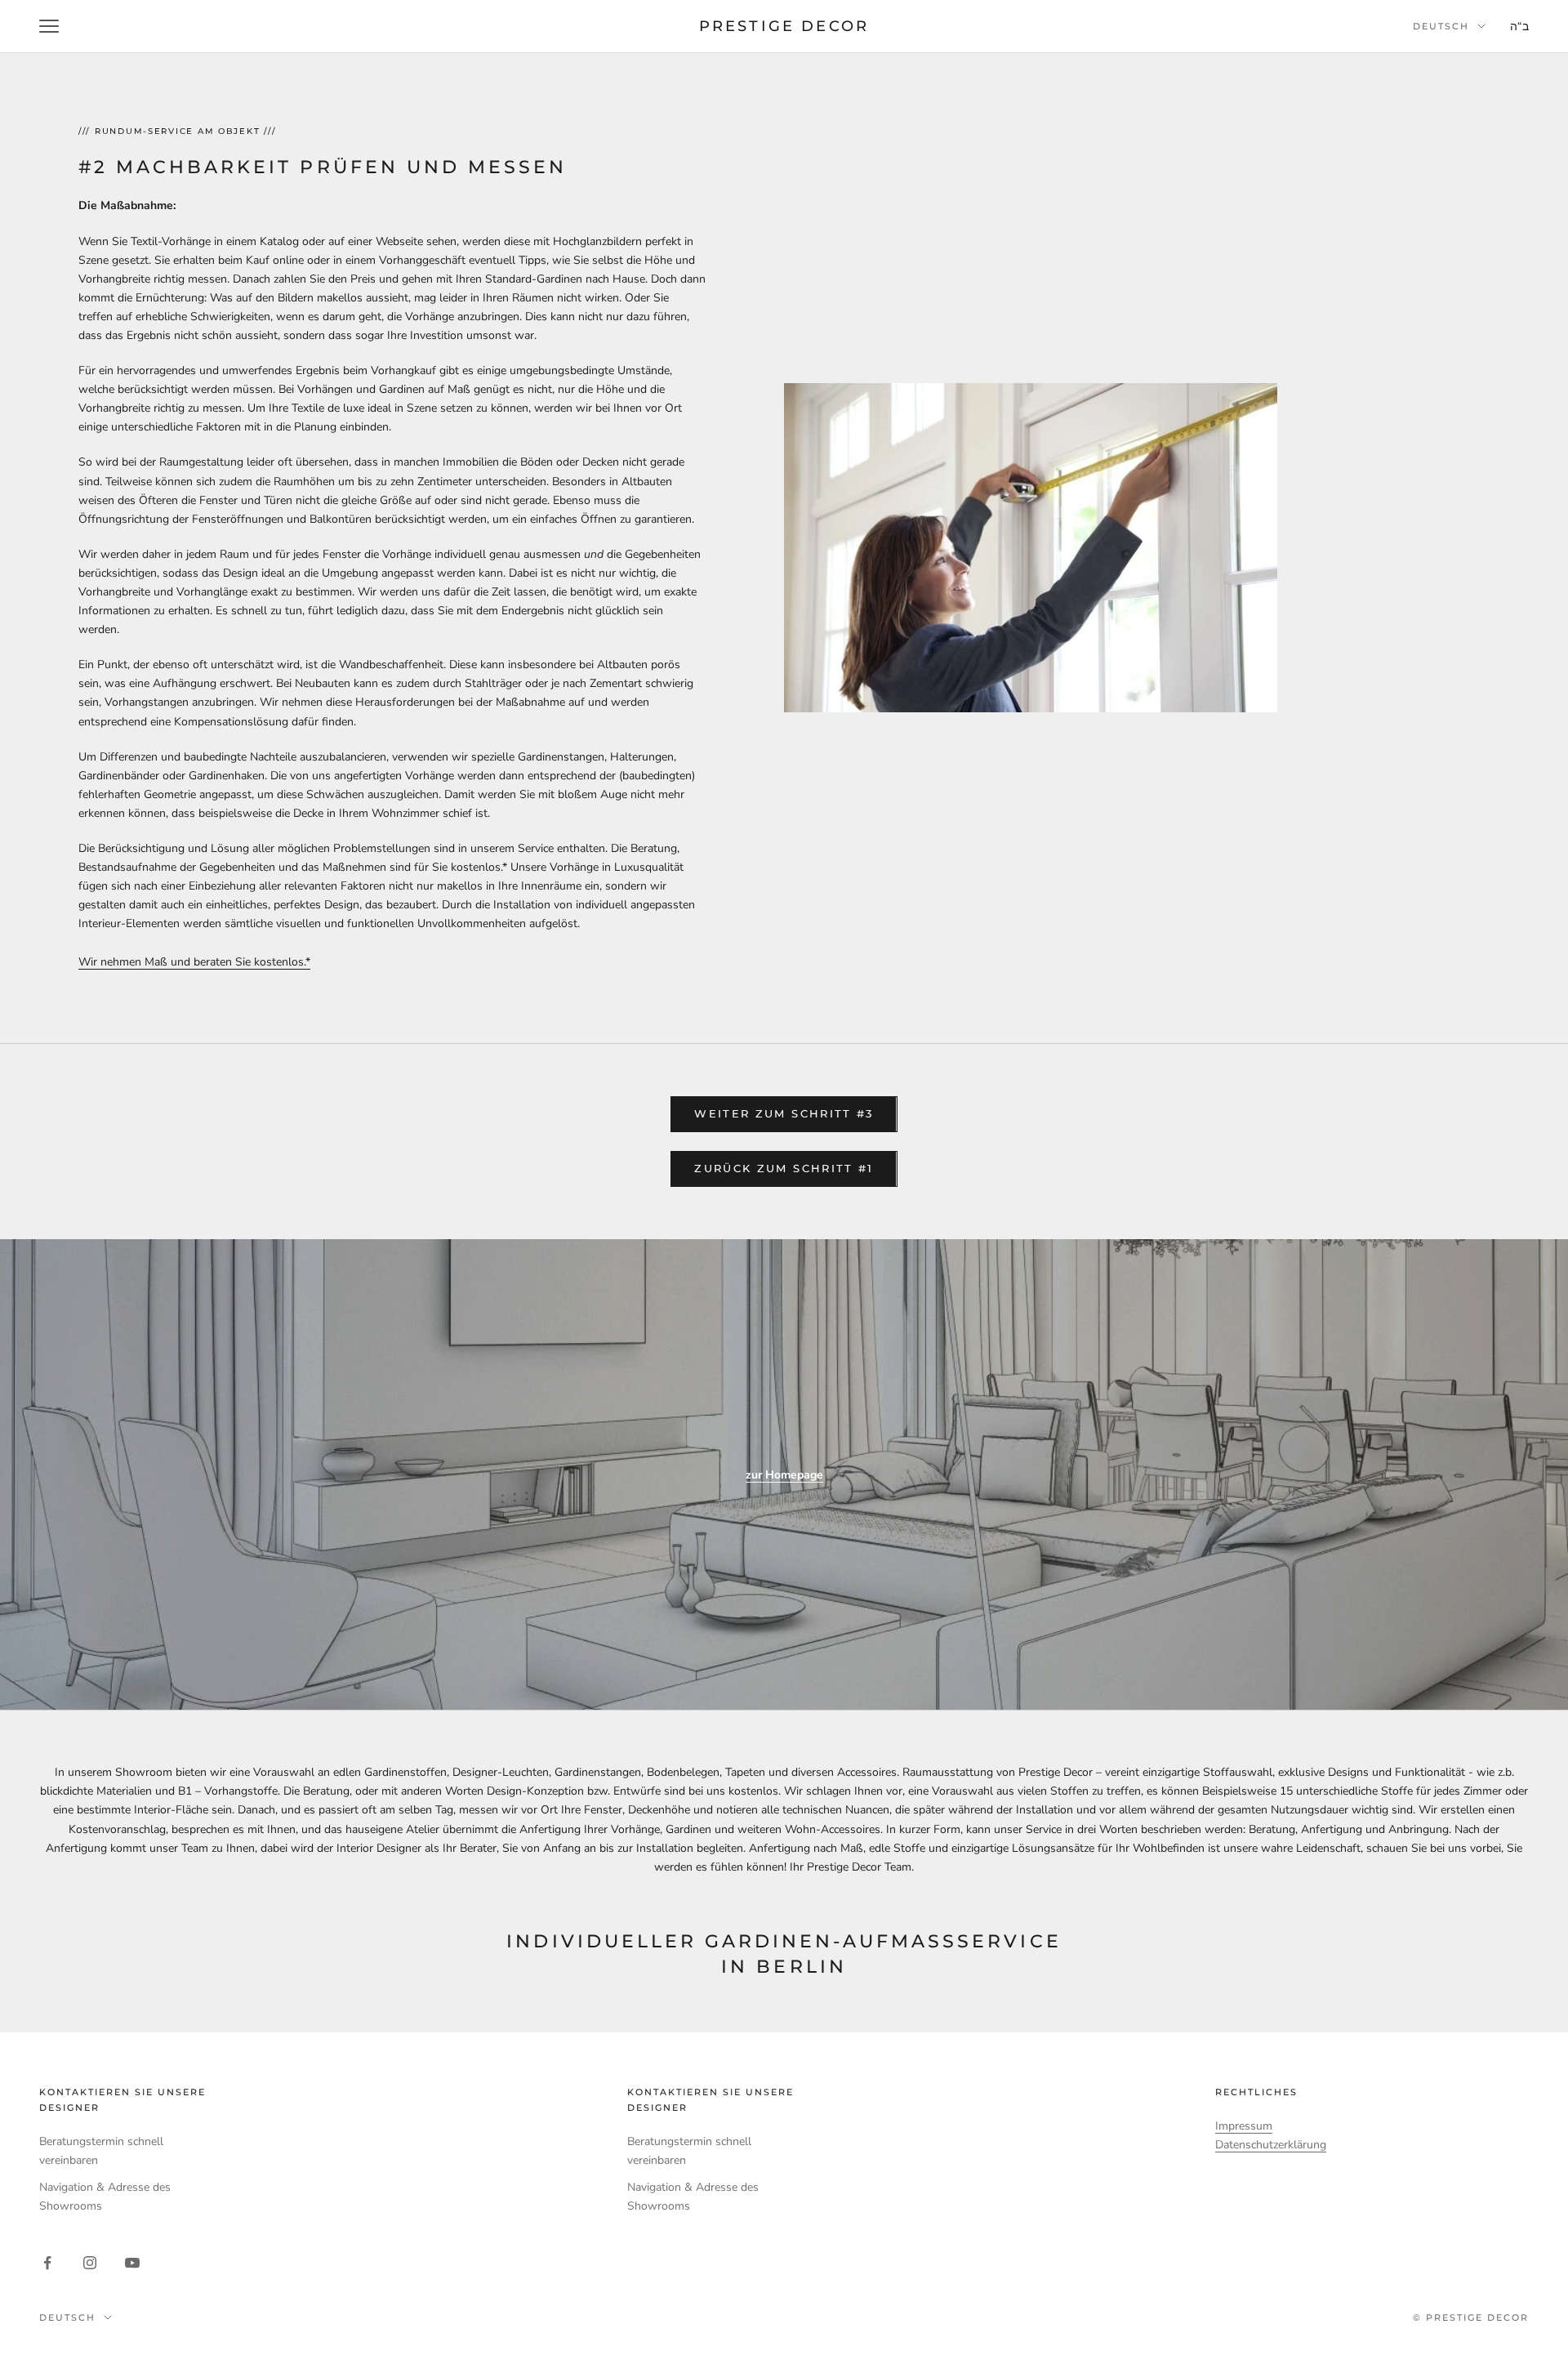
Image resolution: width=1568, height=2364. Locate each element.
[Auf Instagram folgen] (90, 2263)
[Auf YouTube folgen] (132, 2263)
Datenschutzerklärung (1271, 2145)
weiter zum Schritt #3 (784, 1113)
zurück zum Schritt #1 (784, 1168)
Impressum (1244, 2126)
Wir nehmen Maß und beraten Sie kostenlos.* (194, 962)
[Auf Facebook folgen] (47, 2263)
